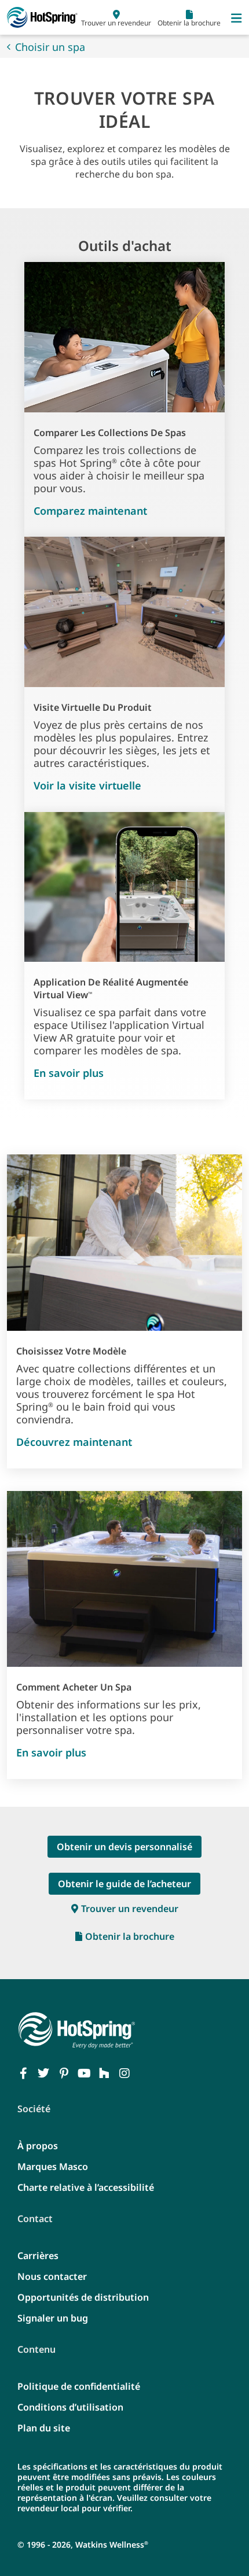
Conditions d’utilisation (70, 2407)
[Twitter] (43, 2073)
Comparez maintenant (90, 511)
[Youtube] (84, 2073)
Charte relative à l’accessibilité (86, 2187)
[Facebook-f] (23, 2073)
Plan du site (44, 2428)
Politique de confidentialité (79, 2386)
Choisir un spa (50, 47)
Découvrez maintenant (74, 1442)
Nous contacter (52, 2276)
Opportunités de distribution (83, 2297)
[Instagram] (124, 2073)
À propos (38, 2146)
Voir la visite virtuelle (87, 785)
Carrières (38, 2256)
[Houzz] (104, 2073)
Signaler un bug (53, 2318)
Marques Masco (53, 2167)
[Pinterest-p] (64, 2073)
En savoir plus (69, 1073)
